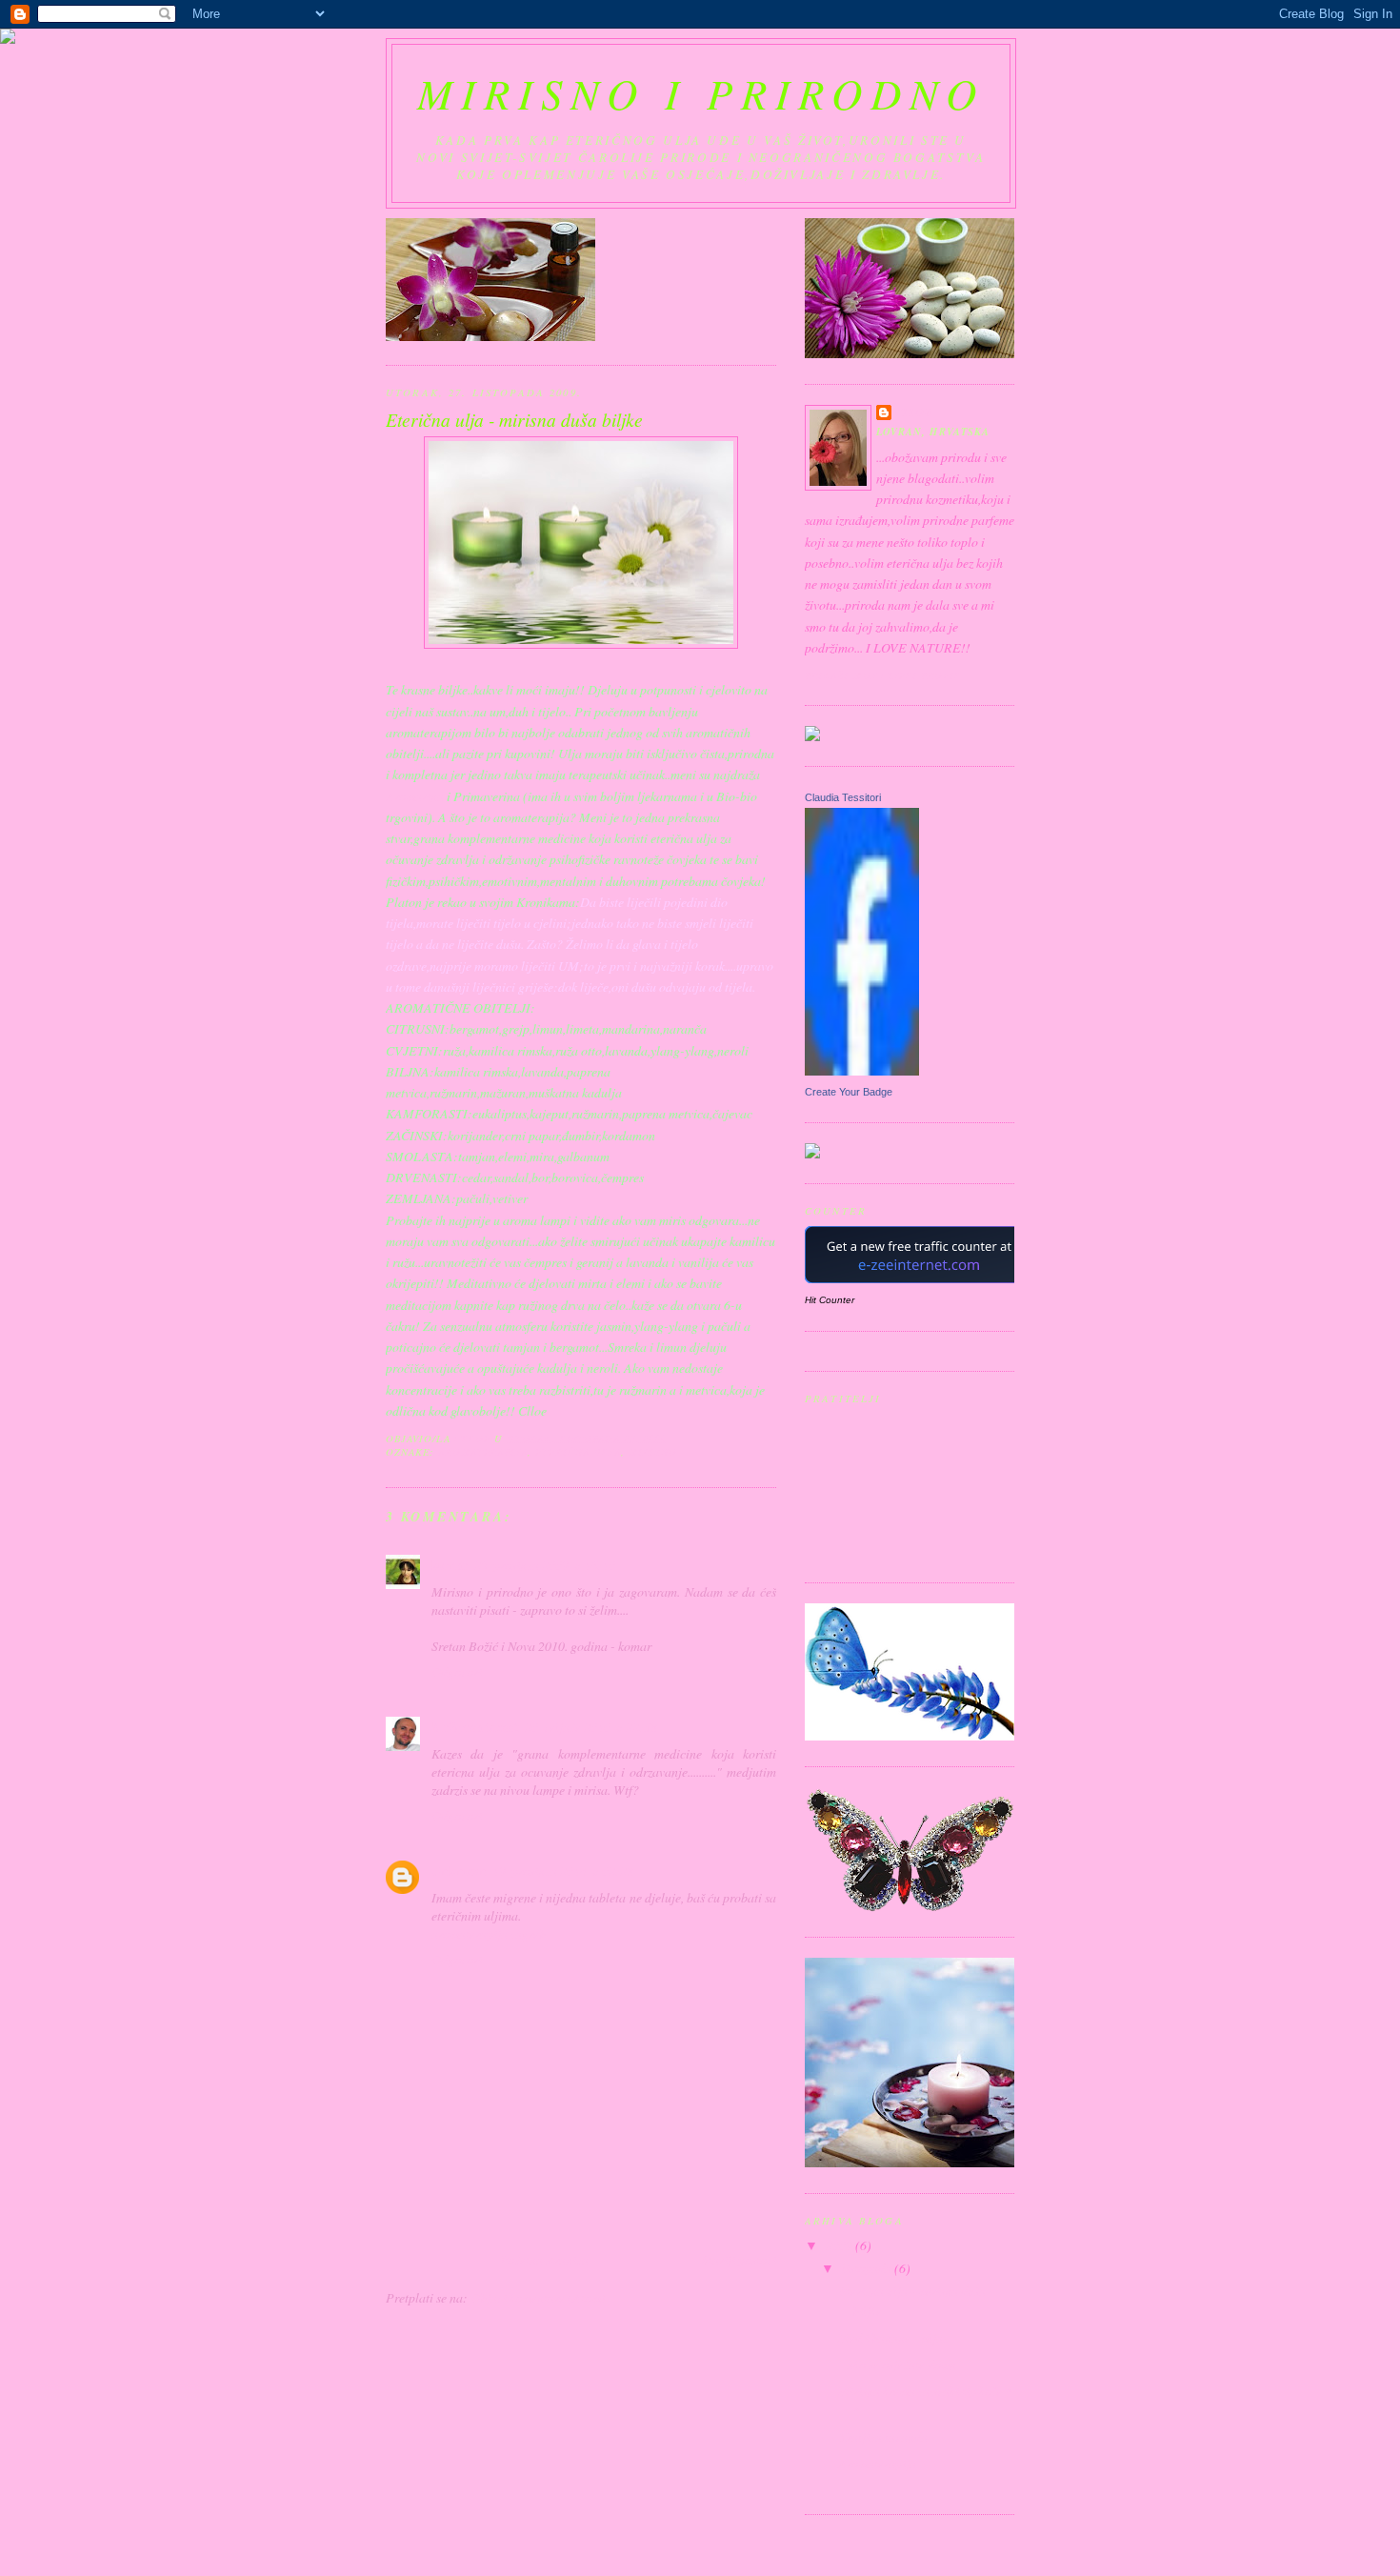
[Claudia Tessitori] (862, 1070)
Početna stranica (544, 2259)
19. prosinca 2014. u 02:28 (563, 1871)
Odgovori (457, 1671)
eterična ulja (578, 1452)
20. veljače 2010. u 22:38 (591, 1727)
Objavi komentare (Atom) (538, 2297)
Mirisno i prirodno (700, 92)
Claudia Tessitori (843, 797)
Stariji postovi (739, 2259)
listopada (868, 2268)
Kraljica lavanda (883, 2436)
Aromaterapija (877, 2463)
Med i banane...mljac (893, 2337)
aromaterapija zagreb (489, 1933)
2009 (840, 2245)
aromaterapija (483, 1452)
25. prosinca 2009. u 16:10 (545, 1565)
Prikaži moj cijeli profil (883, 675)
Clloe (914, 413)
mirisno (652, 1452)
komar (450, 1565)
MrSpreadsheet (475, 1727)
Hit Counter (830, 1300)
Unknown (459, 1871)
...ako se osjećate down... (901, 2364)
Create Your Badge (849, 1092)
